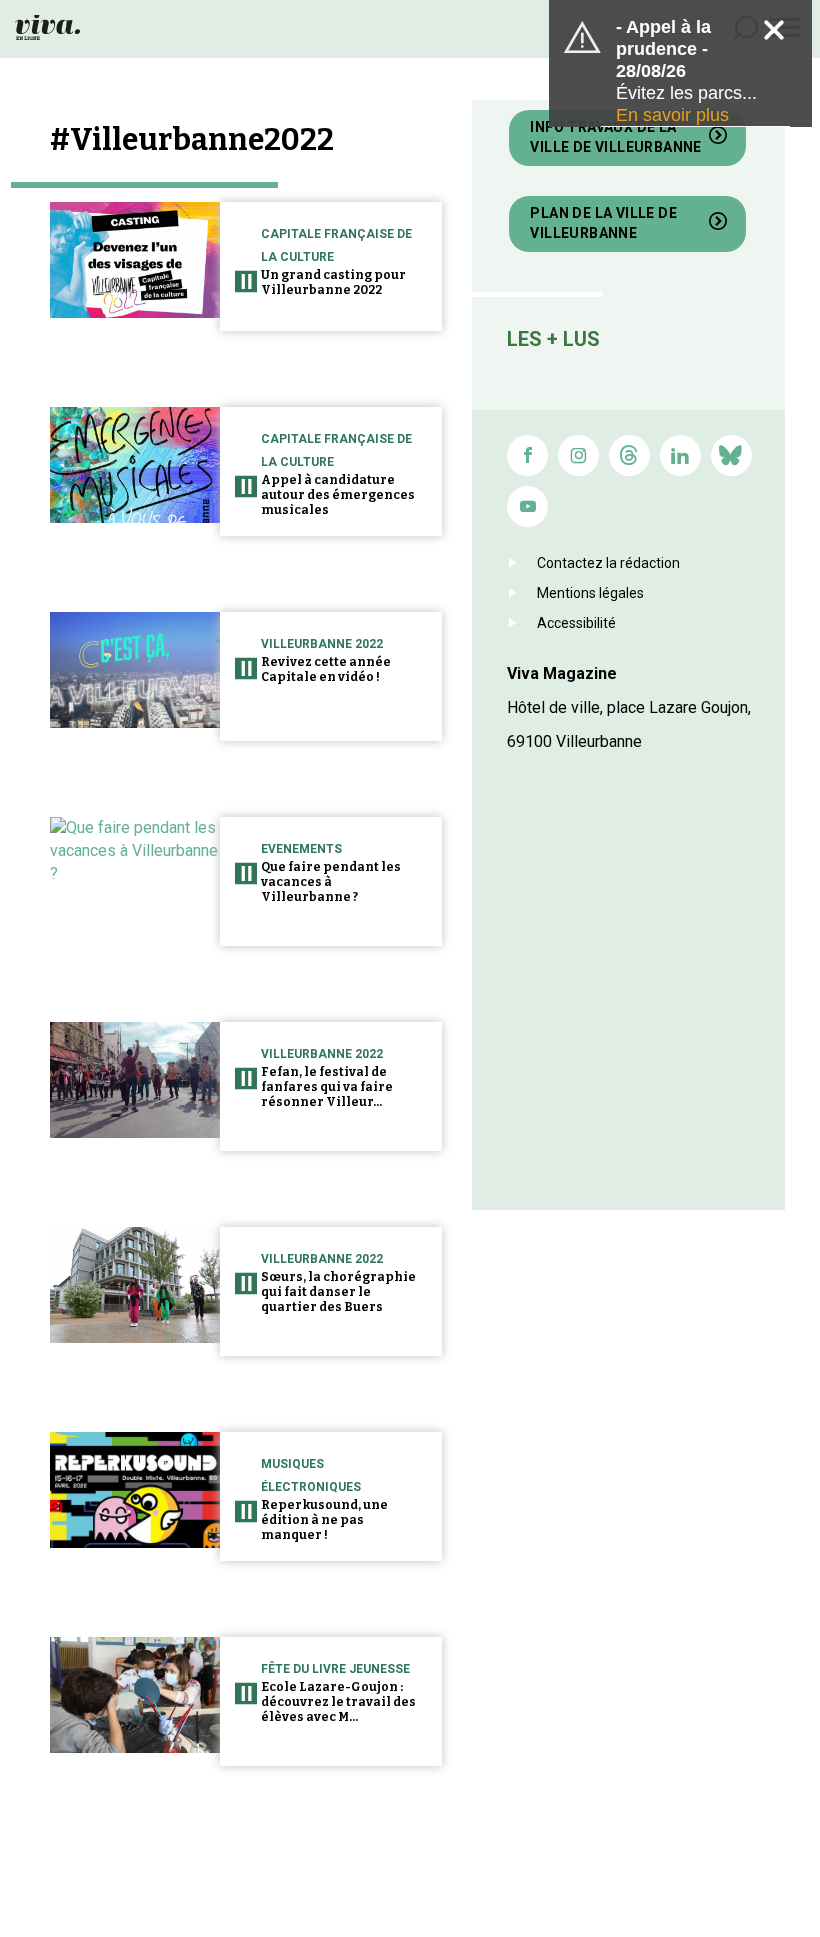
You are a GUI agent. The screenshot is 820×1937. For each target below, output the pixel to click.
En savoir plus (672, 115)
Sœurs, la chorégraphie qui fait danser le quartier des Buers (338, 1292)
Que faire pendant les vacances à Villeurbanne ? (331, 882)
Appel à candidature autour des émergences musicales (338, 495)
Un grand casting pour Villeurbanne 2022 (333, 282)
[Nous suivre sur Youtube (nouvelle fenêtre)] (527, 506)
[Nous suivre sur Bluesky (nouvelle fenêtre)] (731, 455)
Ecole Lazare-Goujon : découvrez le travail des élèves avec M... (338, 1702)
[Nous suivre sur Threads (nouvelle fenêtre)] (629, 455)
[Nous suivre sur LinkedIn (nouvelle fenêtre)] (680, 455)
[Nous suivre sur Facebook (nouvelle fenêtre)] (527, 455)
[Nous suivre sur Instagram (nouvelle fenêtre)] (578, 455)
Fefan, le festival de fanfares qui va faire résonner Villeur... (327, 1087)
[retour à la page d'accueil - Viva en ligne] (47, 26)
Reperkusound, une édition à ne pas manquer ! (324, 1520)
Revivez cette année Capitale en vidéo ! (326, 669)
